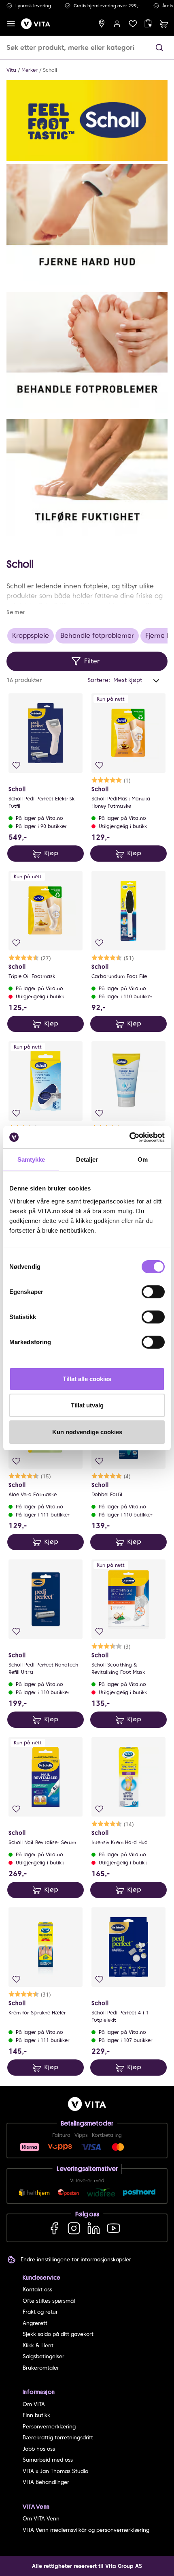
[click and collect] (148, 24)
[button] (159, 48)
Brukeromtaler (41, 2368)
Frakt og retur (40, 2312)
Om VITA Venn (41, 2519)
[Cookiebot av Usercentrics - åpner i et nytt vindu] (129, 1137)
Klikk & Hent (38, 2345)
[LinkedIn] (94, 2228)
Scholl (50, 70)
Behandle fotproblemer (97, 636)
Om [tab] (143, 1159)
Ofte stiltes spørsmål (49, 2301)
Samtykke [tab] (31, 1159)
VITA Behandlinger (46, 2482)
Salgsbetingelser (43, 2356)
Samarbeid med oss (48, 2460)
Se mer (16, 612)
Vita (11, 70)
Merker (30, 70)
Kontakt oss (37, 2290)
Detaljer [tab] (87, 1159)
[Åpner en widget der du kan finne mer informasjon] (143, 2542)
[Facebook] (54, 2228)
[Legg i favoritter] (16, 765)
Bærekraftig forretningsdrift (58, 2438)
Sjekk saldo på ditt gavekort (58, 2334)
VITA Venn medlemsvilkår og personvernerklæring (86, 2530)
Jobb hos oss (39, 2449)
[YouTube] (114, 2228)
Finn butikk (36, 2415)
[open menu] (11, 24)
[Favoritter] (133, 24)
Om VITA (34, 2404)
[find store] (102, 24)
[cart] (164, 24)
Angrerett (35, 2323)
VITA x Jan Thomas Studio (55, 2471)
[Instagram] (74, 2228)
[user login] (117, 24)
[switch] (153, 1292)
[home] (36, 24)
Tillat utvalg (87, 1405)
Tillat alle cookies (87, 1379)
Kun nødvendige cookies (87, 1432)
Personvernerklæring (49, 2427)
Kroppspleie (31, 636)
